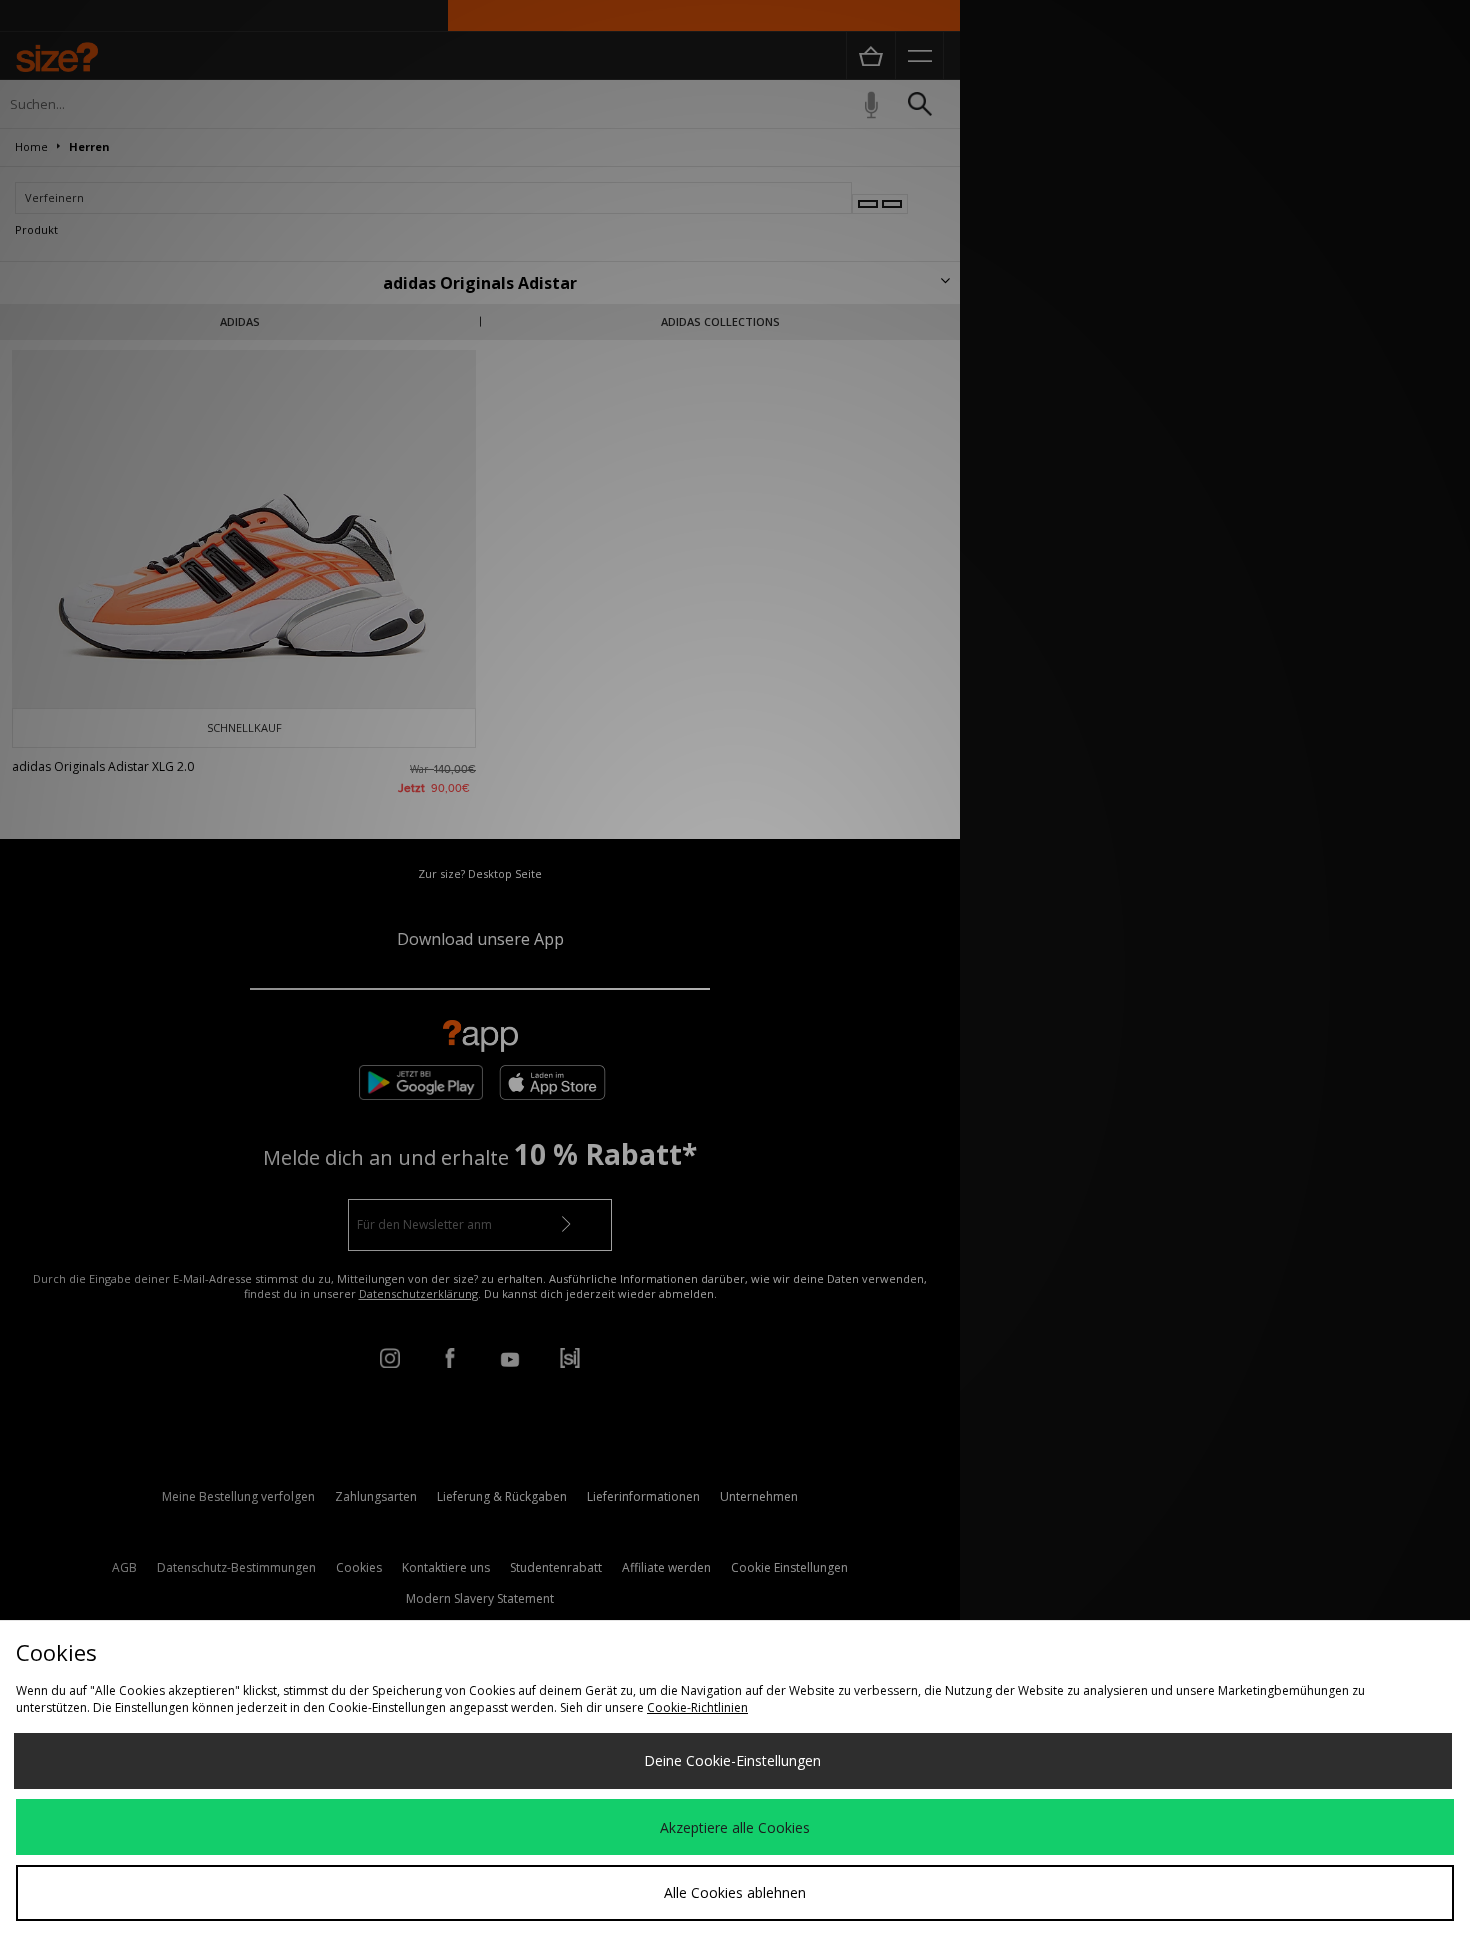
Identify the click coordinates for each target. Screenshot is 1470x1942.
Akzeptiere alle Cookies (735, 1827)
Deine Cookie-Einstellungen (732, 1760)
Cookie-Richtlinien (697, 1707)
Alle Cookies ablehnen (735, 1892)
